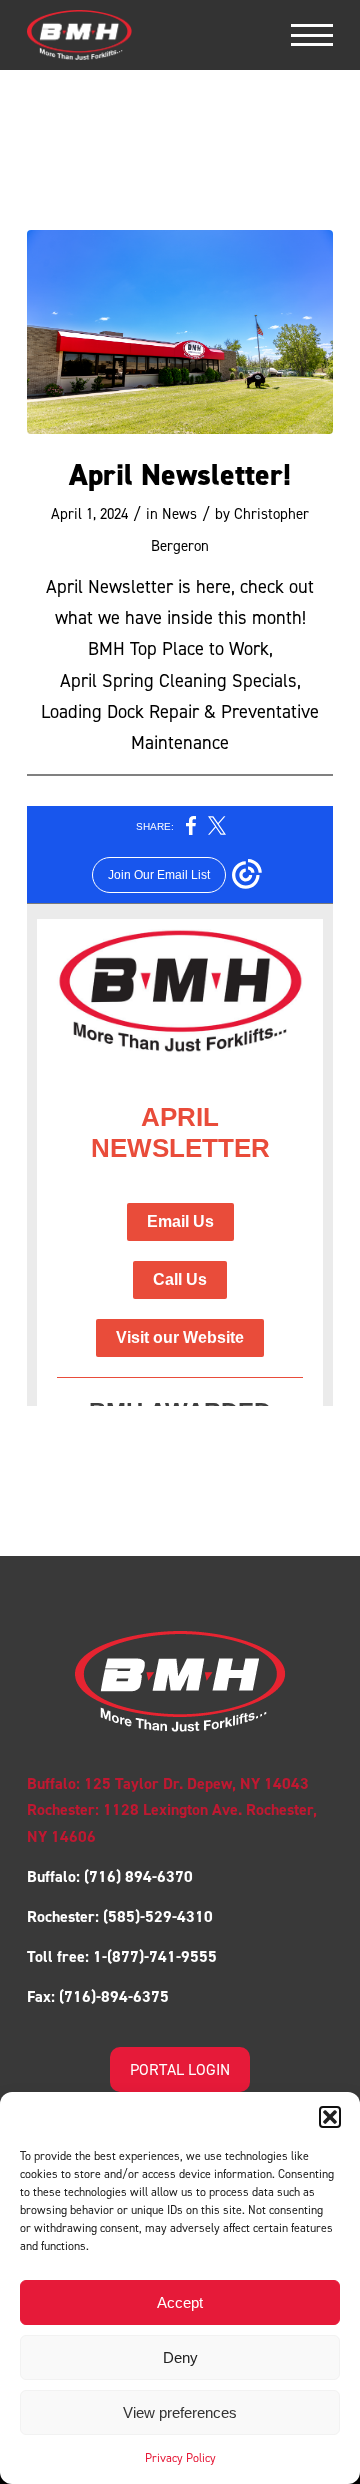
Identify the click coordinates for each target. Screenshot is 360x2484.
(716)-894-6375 (114, 1996)
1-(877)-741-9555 (155, 1956)
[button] (330, 2117)
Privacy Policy (180, 2458)
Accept (180, 2302)
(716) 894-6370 (136, 1876)
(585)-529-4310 (158, 1916)
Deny (180, 2357)
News (179, 514)
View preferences (180, 2412)
